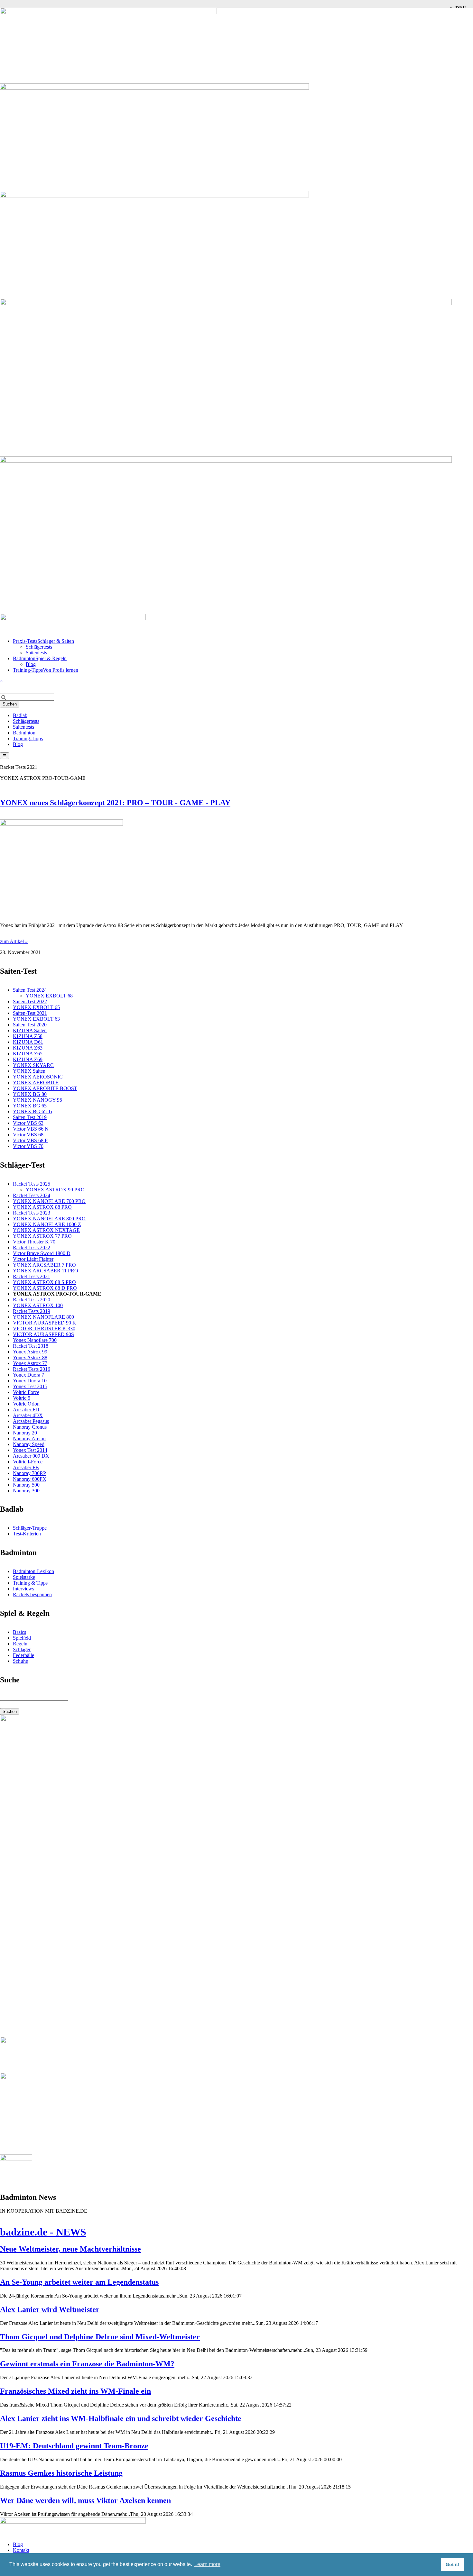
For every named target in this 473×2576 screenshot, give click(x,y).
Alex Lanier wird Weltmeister (50, 2309)
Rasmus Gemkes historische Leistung (61, 2473)
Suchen (10, 704)
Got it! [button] (453, 2564)
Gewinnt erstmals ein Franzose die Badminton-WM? (87, 2364)
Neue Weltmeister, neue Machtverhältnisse (70, 2249)
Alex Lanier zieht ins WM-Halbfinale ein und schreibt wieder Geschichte (121, 2418)
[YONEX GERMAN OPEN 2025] (16, 2159)
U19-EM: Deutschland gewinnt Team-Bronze (74, 2446)
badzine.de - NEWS (43, 2232)
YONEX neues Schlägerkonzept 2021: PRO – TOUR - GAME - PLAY (115, 803)
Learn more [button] (207, 2564)
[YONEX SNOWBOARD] (97, 2077)
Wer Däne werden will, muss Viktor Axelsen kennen (85, 2500)
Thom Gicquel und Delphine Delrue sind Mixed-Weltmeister (100, 2337)
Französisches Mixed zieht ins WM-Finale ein (75, 2391)
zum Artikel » (14, 941)
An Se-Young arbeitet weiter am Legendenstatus (79, 2282)
